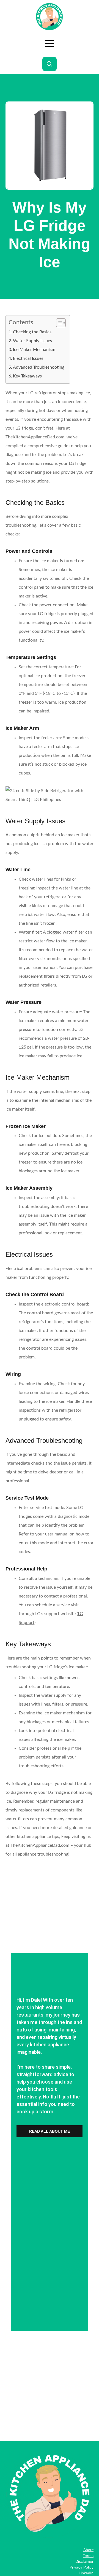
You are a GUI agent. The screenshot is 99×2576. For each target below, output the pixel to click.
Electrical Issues (28, 358)
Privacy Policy (82, 2567)
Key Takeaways (27, 376)
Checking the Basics (32, 332)
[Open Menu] (50, 44)
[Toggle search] (50, 64)
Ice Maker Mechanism (34, 350)
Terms (88, 2556)
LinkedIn (86, 2573)
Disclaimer (84, 2561)
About (88, 2550)
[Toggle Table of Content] (58, 323)
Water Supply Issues (32, 341)
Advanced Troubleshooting (39, 367)
